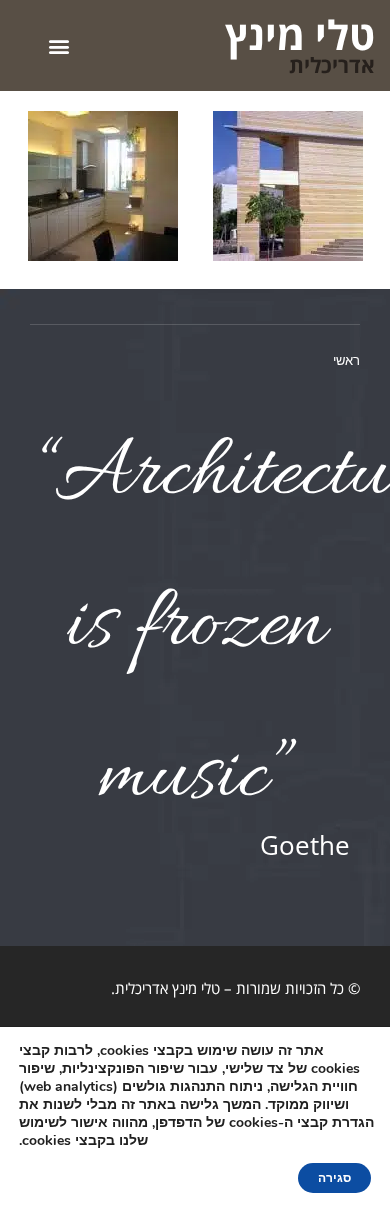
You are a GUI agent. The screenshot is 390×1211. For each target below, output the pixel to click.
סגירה (334, 1178)
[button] (58, 45)
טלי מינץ (300, 34)
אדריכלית (332, 65)
